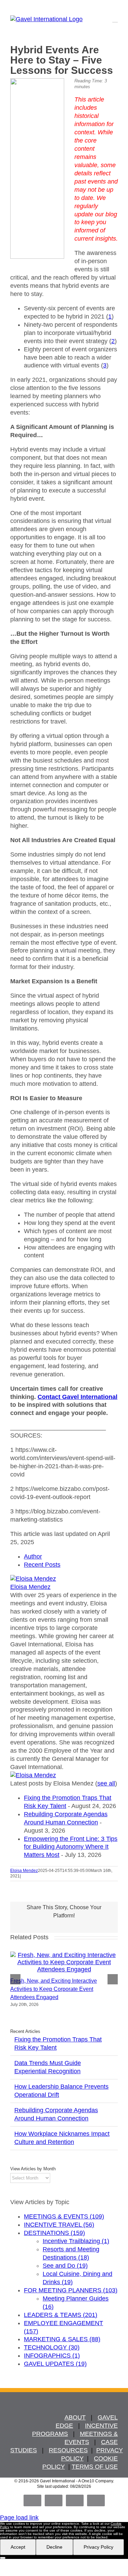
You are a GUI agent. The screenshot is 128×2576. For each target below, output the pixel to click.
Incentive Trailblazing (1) (76, 2241)
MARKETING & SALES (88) (62, 2339)
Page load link (19, 2518)
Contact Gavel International (77, 1397)
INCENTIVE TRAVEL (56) (59, 2225)
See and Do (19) (65, 2266)
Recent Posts (42, 1565)
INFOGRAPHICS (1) (52, 2356)
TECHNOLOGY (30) (52, 2347)
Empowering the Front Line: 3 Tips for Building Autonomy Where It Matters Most (71, 1847)
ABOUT (75, 2417)
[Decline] (3, 2558)
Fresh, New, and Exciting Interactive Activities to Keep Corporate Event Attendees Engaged (54, 1989)
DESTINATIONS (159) (54, 2233)
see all (106, 1783)
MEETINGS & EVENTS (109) (64, 2216)
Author (33, 1556)
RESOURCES (68, 2450)
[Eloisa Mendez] (33, 1579)
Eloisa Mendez (30, 1587)
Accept (18, 2547)
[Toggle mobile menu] (115, 19)
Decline (54, 2547)
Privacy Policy (98, 2547)
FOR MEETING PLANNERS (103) (71, 2290)
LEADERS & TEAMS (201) (61, 2315)
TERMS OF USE (95, 2467)
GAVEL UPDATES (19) (55, 2364)
